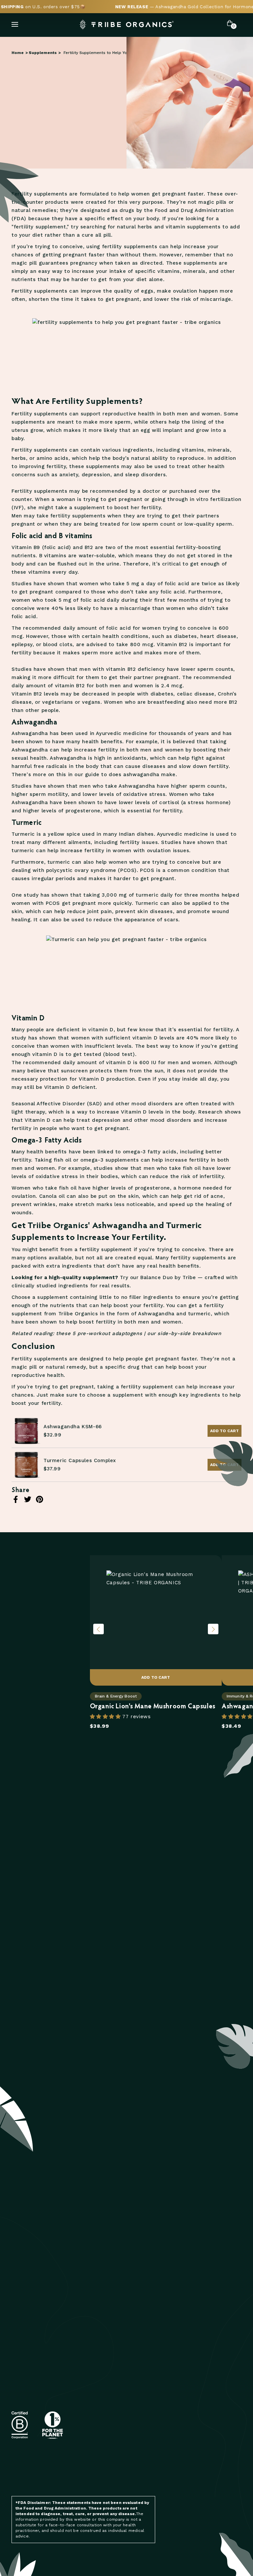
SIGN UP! (146, 2238)
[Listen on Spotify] (108, 2470)
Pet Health (182, 2291)
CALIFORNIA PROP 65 (113, 2319)
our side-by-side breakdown (184, 1333)
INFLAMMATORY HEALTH (38, 2291)
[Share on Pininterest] (40, 1499)
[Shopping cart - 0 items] (230, 24)
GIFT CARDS (25, 2356)
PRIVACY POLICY (29, 2422)
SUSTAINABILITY (108, 2300)
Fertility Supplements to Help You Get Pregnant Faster (117, 53)
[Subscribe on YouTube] (123, 2470)
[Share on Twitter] (28, 1499)
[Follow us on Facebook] (94, 2470)
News (175, 2282)
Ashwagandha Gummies (119, 2402)
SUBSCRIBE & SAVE (33, 2282)
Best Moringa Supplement (123, 2392)
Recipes (178, 2300)
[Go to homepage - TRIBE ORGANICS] (126, 25)
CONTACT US (26, 2376)
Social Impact (107, 2356)
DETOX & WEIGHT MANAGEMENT (48, 2328)
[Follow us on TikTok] (137, 2470)
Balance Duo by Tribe (168, 1277)
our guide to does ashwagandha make (125, 775)
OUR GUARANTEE (109, 2337)
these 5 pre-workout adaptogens (99, 1333)
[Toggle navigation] (15, 24)
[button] (106, 1717)
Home (18, 53)
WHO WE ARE (105, 2282)
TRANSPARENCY (108, 2291)
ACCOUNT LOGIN (109, 2346)
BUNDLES (22, 2346)
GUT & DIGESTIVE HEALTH (41, 2319)
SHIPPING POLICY (31, 2403)
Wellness (181, 2319)
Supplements (43, 53)
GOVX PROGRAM (108, 2310)
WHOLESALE (104, 2328)
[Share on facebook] (16, 1499)
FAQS (17, 2385)
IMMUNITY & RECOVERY (37, 2337)
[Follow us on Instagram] (81, 2470)
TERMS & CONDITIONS (36, 2394)
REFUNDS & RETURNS (36, 2413)
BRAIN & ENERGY (30, 2300)
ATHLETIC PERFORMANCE (40, 2310)
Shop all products (45, 1682)
